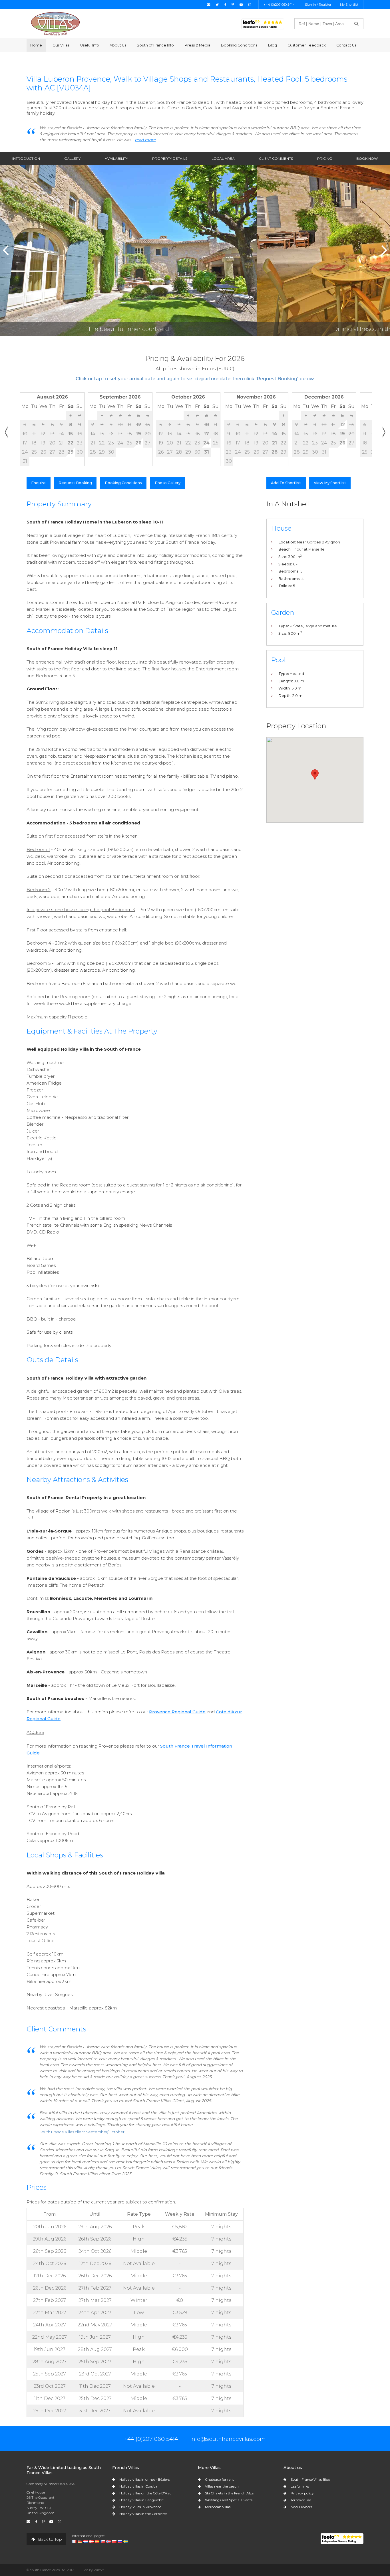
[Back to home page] (55, 24)
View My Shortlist (330, 483)
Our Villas (61, 45)
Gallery (72, 158)
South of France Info (155, 45)
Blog (273, 45)
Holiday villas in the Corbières (143, 2514)
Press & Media (198, 45)
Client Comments (276, 158)
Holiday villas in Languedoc (141, 2500)
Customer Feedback (307, 45)
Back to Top (49, 2539)
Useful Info (90, 45)
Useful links (300, 2486)
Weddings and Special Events (229, 2500)
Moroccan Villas (218, 2507)
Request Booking (75, 483)
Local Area (223, 158)
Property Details (170, 158)
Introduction (26, 158)
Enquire (38, 483)
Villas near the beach (222, 2486)
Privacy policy (302, 2493)
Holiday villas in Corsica (138, 2486)
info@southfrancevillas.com (228, 2439)
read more (145, 140)
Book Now (367, 158)
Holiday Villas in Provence (140, 2507)
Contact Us (346, 45)
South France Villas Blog (310, 2479)
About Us (118, 45)
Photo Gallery (168, 483)
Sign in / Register (318, 5)
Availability (116, 158)
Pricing (325, 158)
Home (36, 45)
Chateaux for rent (220, 2479)
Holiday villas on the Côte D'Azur (146, 2493)
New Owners (301, 2507)
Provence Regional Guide (177, 1712)
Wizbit (99, 2570)
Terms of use (301, 2500)
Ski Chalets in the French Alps (229, 2493)
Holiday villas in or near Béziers (144, 2479)
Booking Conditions (239, 45)
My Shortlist (349, 5)
